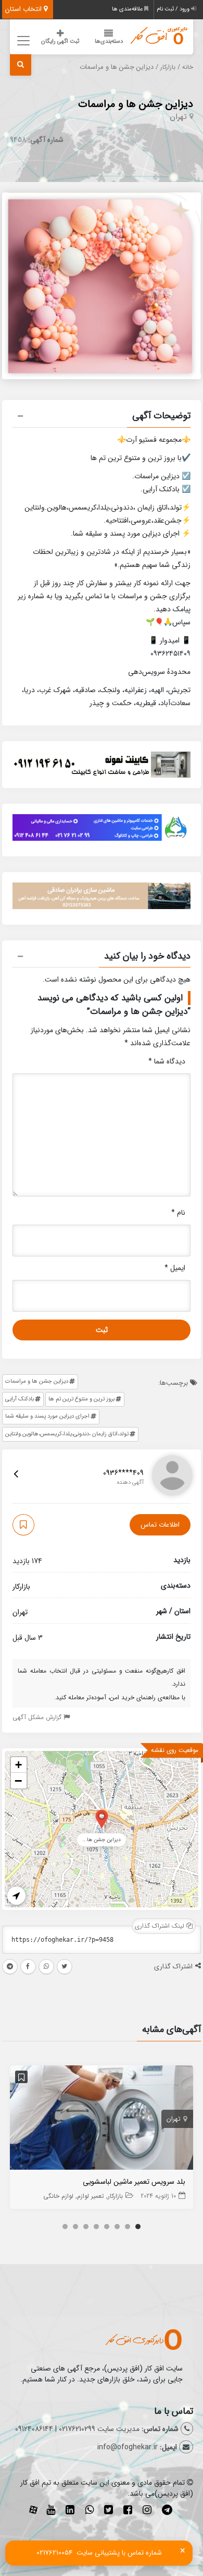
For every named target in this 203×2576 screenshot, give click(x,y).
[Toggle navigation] (22, 40)
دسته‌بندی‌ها (109, 41)
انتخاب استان (24, 9)
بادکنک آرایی (20, 1399)
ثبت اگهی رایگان (60, 41)
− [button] (18, 1781)
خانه (188, 67)
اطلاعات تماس (160, 1525)
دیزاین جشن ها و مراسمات (136, 104)
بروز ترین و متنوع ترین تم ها (81, 1399)
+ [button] (18, 1765)
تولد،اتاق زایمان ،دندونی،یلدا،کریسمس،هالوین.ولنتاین (67, 1434)
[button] (102, 417)
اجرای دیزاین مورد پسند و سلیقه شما (47, 1416)
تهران (178, 117)
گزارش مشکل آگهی (38, 1717)
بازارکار (168, 67)
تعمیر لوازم (91, 2196)
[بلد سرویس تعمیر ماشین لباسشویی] (102, 2120)
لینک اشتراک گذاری (161, 1926)
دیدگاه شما (167, 1061)
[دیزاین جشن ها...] (102, 1818)
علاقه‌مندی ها (128, 9)
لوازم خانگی (58, 2196)
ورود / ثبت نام (174, 9)
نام (178, 1213)
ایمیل (175, 1268)
